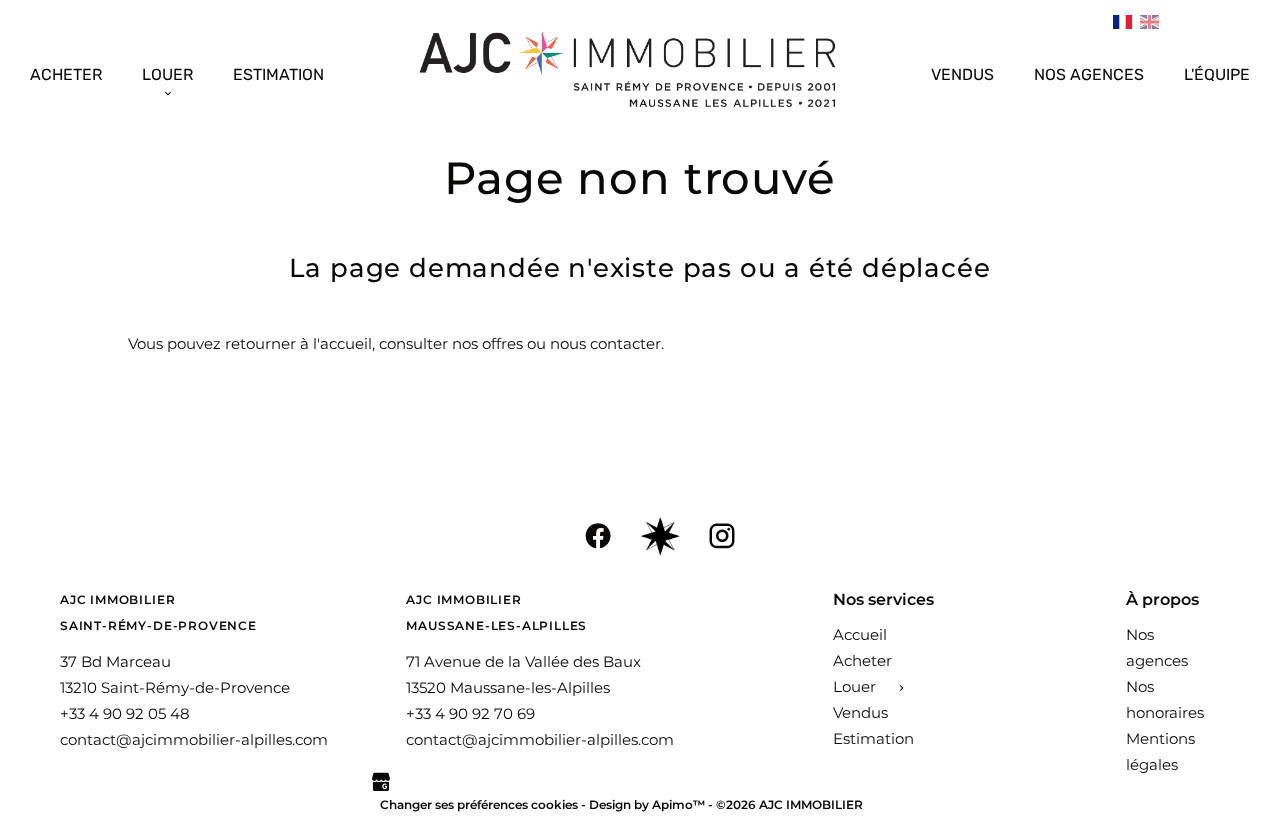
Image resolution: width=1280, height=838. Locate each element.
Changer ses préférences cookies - (484, 804)
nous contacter (605, 343)
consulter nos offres (451, 343)
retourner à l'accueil (298, 343)
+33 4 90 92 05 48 (125, 713)
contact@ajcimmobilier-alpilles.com (194, 739)
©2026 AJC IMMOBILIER (789, 804)
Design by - (652, 804)
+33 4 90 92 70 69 (470, 713)
